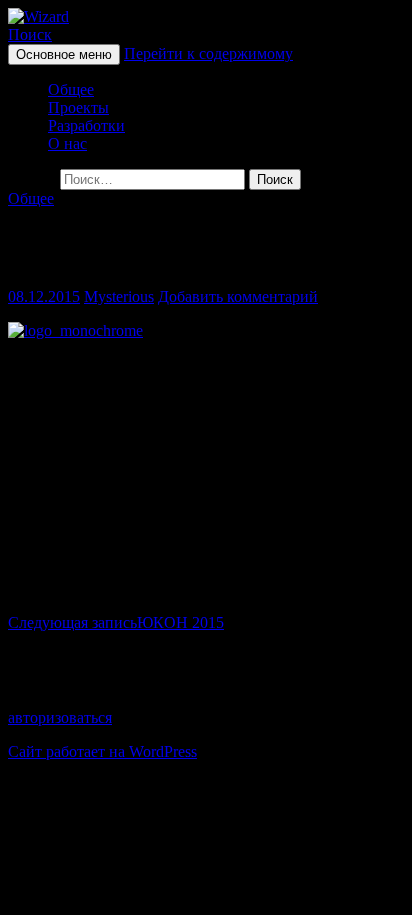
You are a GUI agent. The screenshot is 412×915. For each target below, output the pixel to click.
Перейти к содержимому (208, 53)
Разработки (86, 125)
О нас (67, 143)
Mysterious (119, 296)
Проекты (78, 107)
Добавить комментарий (238, 296)
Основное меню (64, 54)
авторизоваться (60, 717)
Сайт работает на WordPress (102, 751)
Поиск (30, 34)
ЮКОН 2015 (116, 622)
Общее (71, 89)
